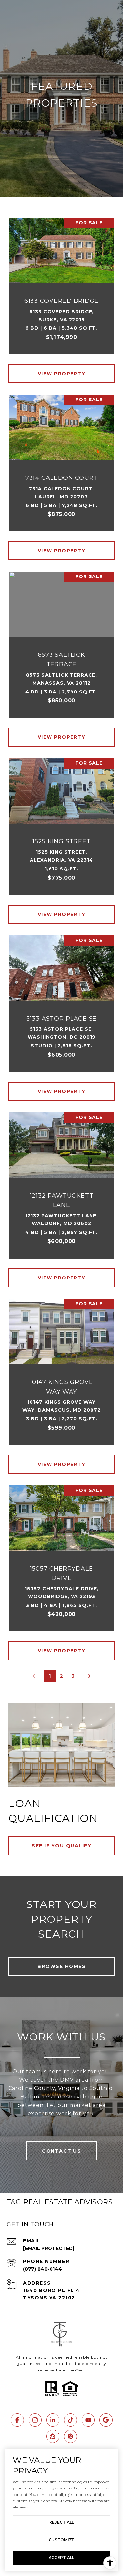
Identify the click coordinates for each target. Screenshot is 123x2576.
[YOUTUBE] (88, 2420)
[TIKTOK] (71, 2420)
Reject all (62, 2522)
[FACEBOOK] (17, 2420)
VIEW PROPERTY (62, 374)
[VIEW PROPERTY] (62, 368)
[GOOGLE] (106, 2420)
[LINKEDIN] (53, 2420)
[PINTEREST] (71, 2436)
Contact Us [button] (61, 2151)
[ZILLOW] (53, 2436)
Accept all (61, 2557)
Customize (61, 2540)
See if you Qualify (61, 1846)
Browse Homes (61, 1966)
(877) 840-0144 (42, 2269)
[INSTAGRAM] (35, 2420)
